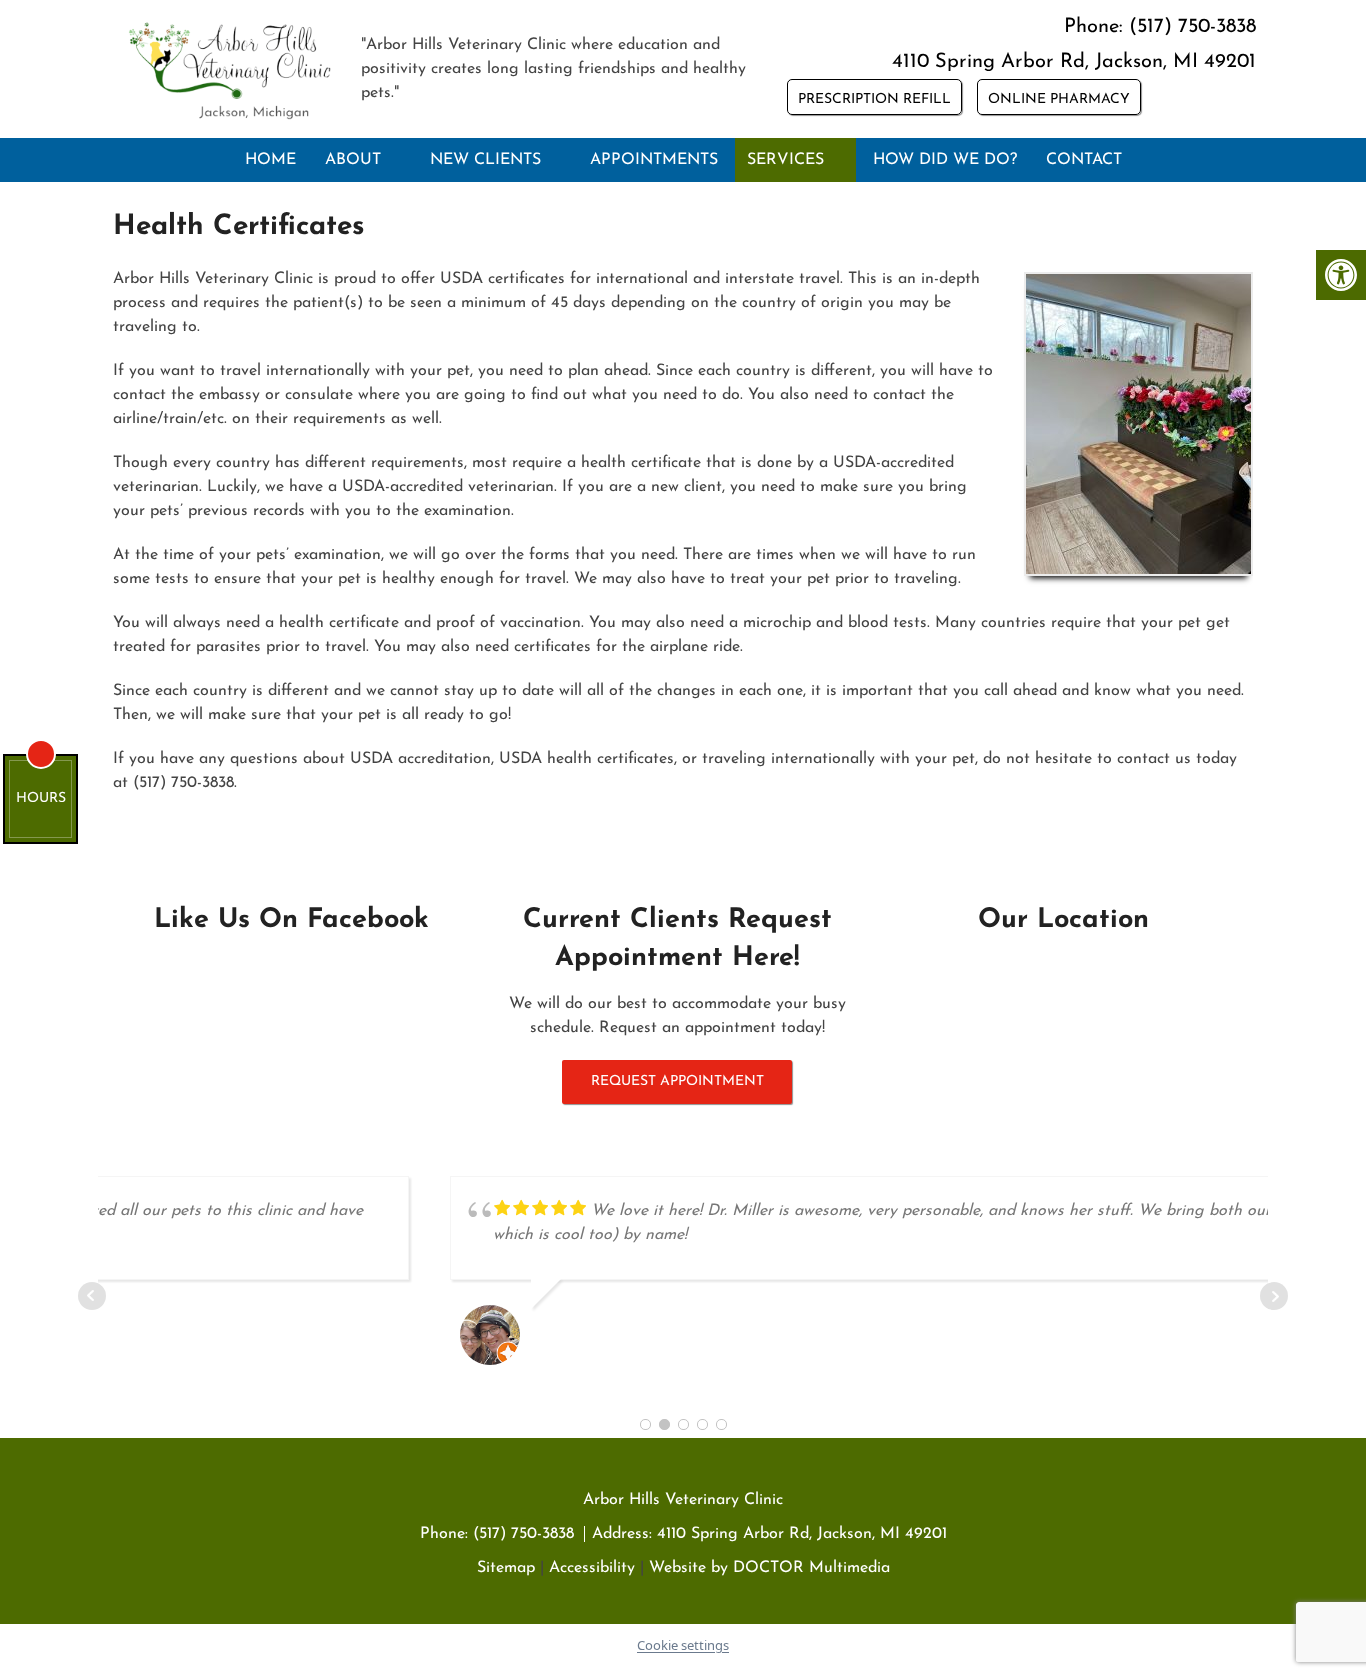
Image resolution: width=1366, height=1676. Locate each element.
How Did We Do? (945, 160)
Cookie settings (683, 1645)
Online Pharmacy (1059, 99)
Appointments (654, 160)
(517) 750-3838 (1192, 27)
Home (270, 160)
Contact (1084, 160)
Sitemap (506, 1568)
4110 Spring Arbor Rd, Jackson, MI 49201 (1074, 62)
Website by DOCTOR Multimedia (769, 1568)
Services (785, 160)
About (353, 160)
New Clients (485, 160)
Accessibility (592, 1568)
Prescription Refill (874, 99)
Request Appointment (677, 1081)
